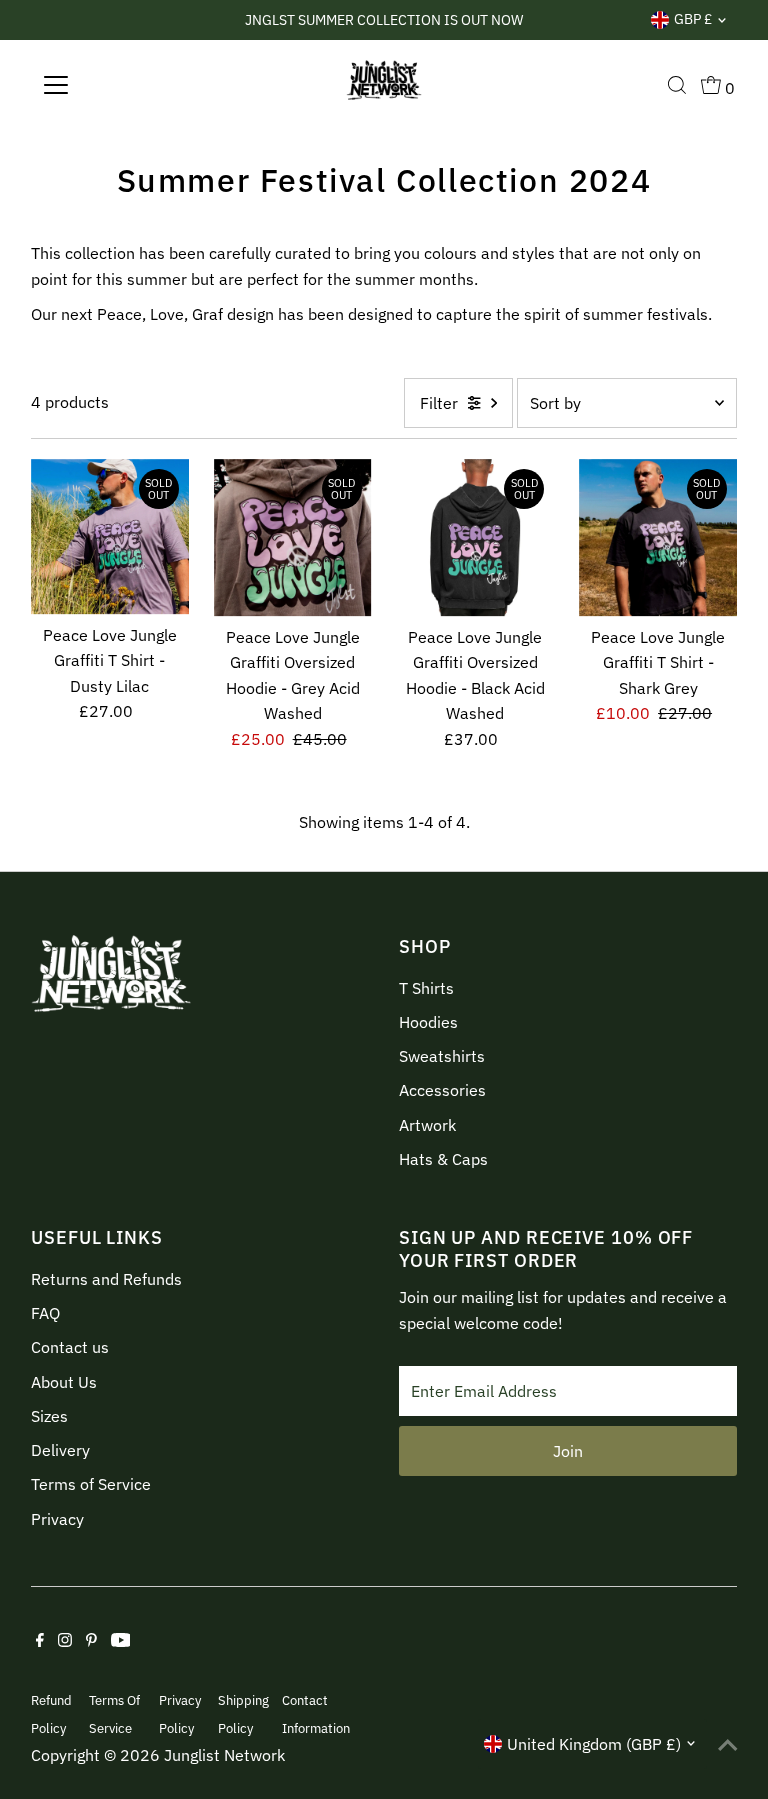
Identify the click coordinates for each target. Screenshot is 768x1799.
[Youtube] (121, 1641)
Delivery (60, 1450)
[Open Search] (677, 85)
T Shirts (426, 988)
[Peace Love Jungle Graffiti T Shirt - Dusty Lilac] (110, 537)
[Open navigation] (114, 85)
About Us (64, 1382)
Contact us (70, 1347)
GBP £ (693, 19)
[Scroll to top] (728, 1744)
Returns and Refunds (106, 1279)
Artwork (427, 1125)
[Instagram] (65, 1641)
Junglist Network (224, 1755)
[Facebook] (40, 1641)
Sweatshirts (442, 1056)
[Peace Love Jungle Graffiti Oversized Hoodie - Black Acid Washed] (476, 538)
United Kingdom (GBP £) (594, 1744)
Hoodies (428, 1022)
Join (568, 1451)
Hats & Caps (443, 1159)
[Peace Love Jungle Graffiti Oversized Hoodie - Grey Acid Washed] (293, 538)
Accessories (442, 1090)
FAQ (45, 1313)
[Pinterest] (91, 1641)
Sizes (49, 1416)
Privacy (57, 1519)
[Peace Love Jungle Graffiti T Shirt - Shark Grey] (658, 538)
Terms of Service (91, 1484)
